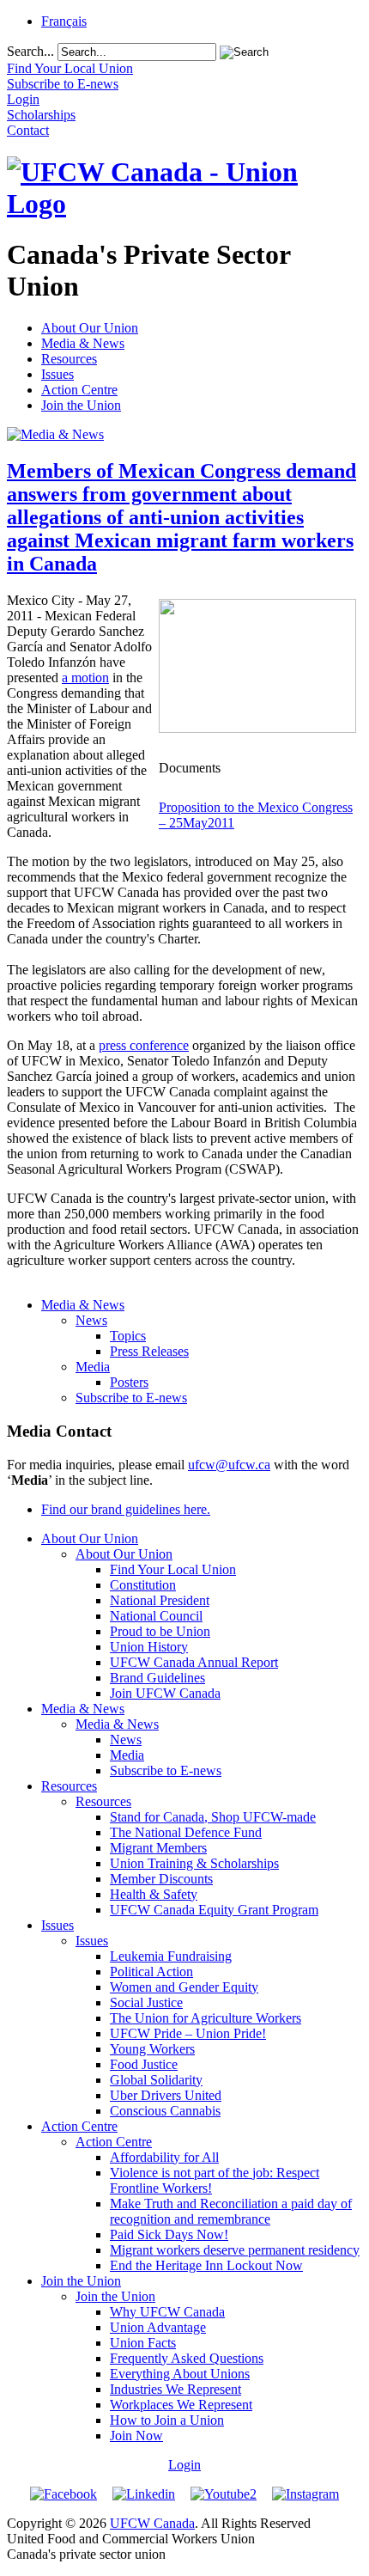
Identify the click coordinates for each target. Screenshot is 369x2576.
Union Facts (143, 2343)
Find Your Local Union (173, 1569)
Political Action (151, 1972)
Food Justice (144, 2064)
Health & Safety (154, 1894)
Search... (30, 51)
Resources (69, 359)
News (91, 1320)
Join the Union (81, 405)
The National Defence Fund (186, 1832)
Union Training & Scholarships (194, 1863)
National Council (156, 1616)
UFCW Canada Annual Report (194, 1662)
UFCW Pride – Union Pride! (188, 2033)
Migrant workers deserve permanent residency (235, 2250)
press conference (144, 1045)
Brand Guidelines (157, 1678)
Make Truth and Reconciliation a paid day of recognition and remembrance (231, 2211)
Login (184, 2465)
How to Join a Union (167, 2420)
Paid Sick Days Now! (169, 2234)
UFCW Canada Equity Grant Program (214, 1910)
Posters (129, 1382)
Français (64, 21)
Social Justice (146, 2002)
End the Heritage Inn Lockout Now (206, 2265)
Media (93, 1367)
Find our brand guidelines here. (126, 1509)
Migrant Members (158, 1848)
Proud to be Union (160, 1631)
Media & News (83, 343)
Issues (57, 374)
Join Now (136, 2436)
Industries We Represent (175, 2389)
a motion (85, 678)
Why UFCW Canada (167, 2312)
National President (160, 1600)
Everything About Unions (180, 2374)
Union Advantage (158, 2327)
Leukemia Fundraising (171, 1956)
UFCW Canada (152, 2523)
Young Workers (152, 2049)
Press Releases (149, 1351)
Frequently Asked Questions (187, 2358)
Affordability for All (164, 2157)
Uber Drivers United (166, 2095)
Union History (149, 1647)
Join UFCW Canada (165, 1693)
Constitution (143, 1585)
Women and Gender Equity (184, 1987)
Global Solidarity (156, 2080)
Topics (128, 1336)
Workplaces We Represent (181, 2405)
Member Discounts (161, 1879)
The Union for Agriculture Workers (206, 2018)
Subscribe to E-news (131, 1398)
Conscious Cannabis (165, 2111)
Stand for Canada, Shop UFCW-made (213, 1817)
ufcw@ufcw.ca (229, 1465)
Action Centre (79, 390)
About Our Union (90, 328)
